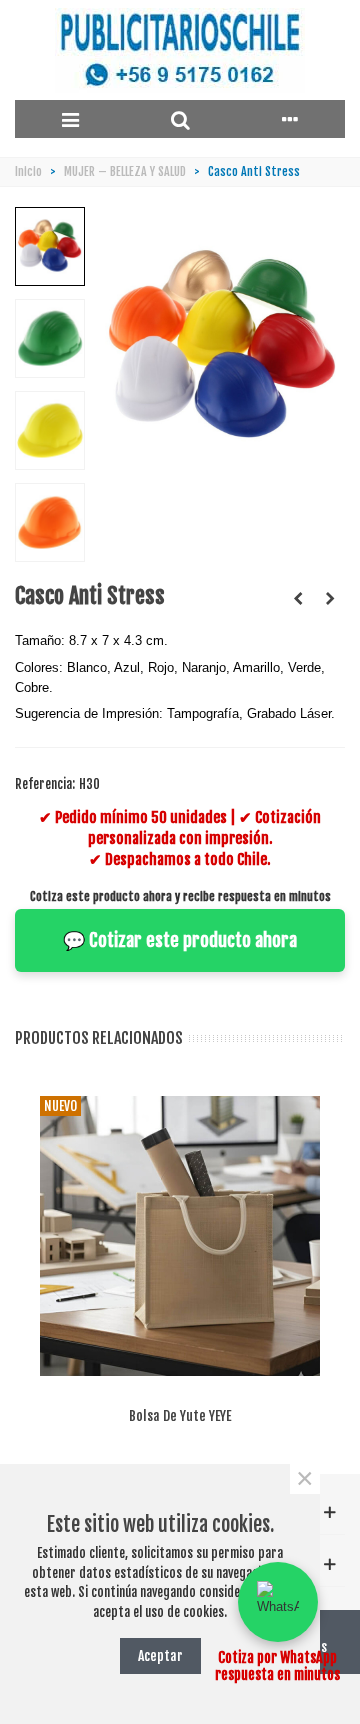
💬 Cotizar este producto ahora (180, 940)
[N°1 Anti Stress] (330, 598)
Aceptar (160, 1655)
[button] (278, 1602)
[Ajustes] (290, 119)
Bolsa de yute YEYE (180, 1415)
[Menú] (70, 119)
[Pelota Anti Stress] (298, 598)
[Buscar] (180, 119)
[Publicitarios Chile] (180, 50)
